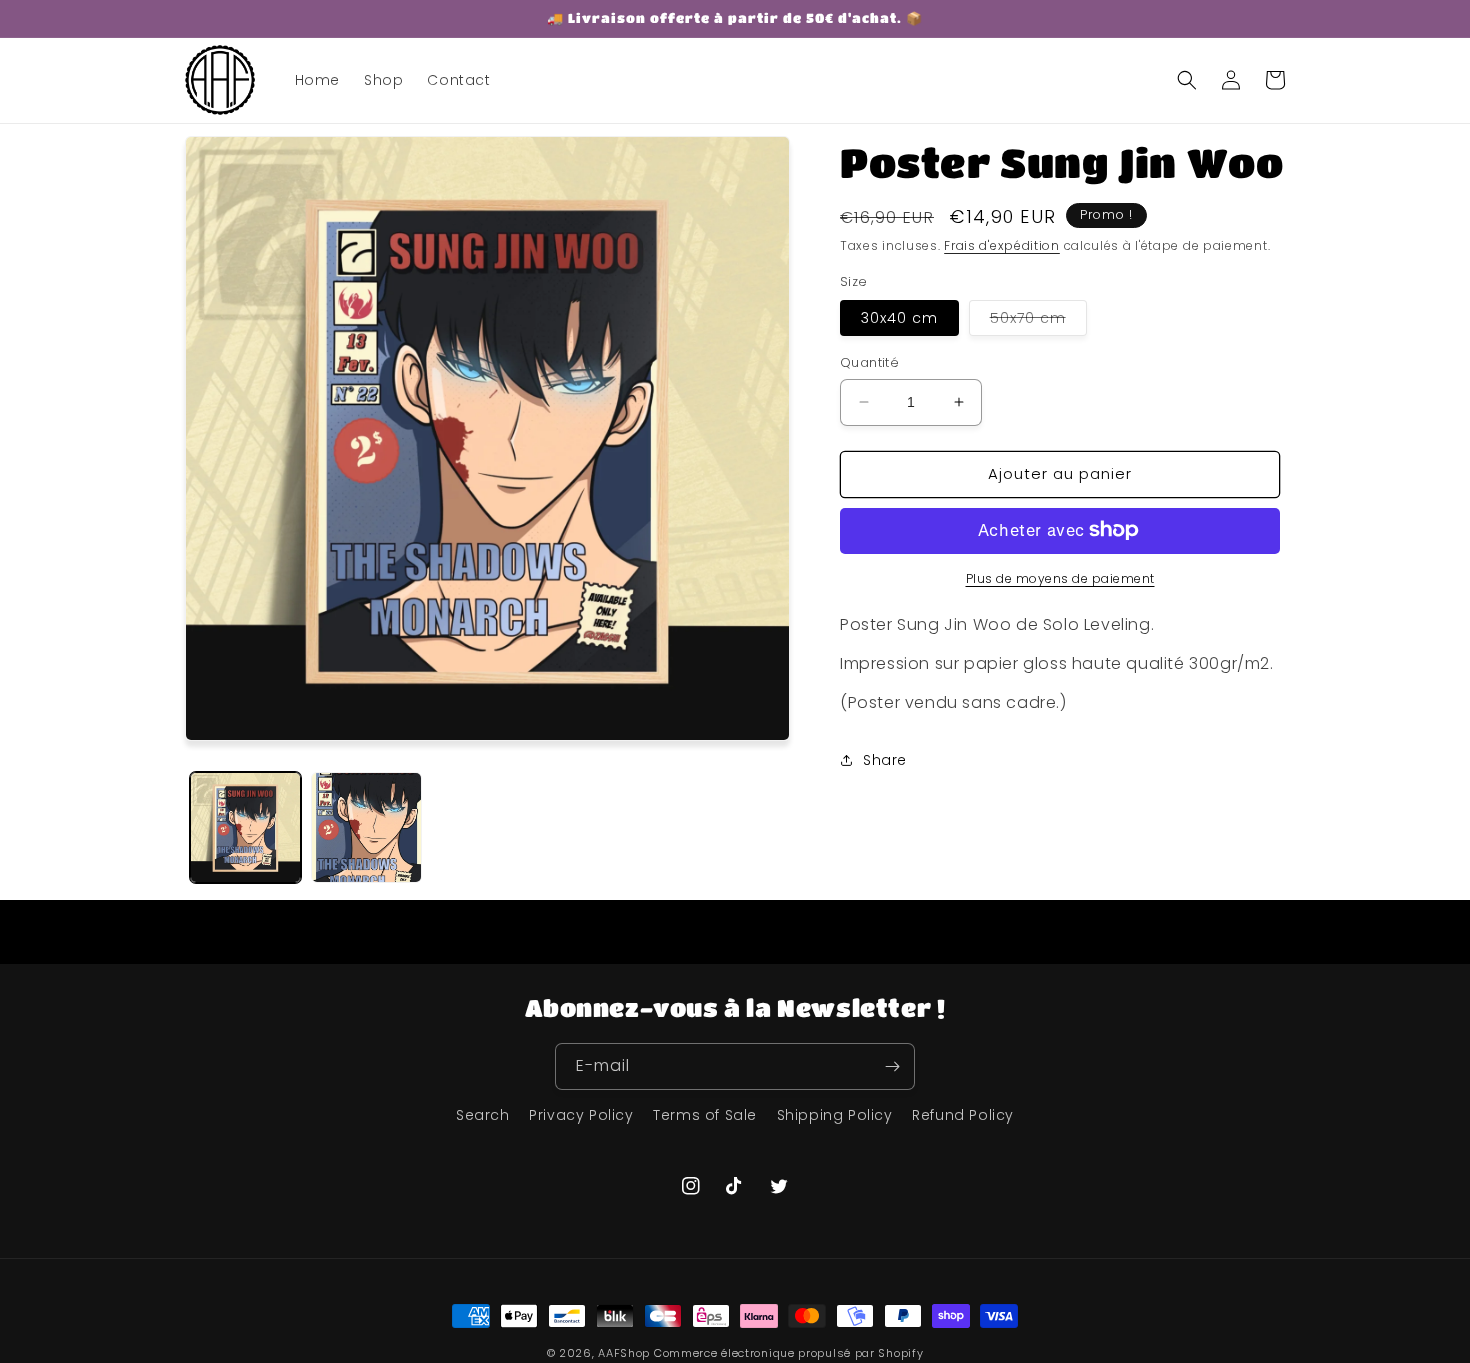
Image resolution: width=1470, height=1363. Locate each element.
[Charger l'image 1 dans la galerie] (245, 827)
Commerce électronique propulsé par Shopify (788, 1353)
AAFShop (624, 1353)
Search (483, 1115)
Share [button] (885, 760)
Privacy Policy (581, 1115)
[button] (1187, 80)
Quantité (869, 362)
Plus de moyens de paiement (1060, 577)
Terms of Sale (705, 1115)
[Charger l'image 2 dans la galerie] (366, 827)
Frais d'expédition (1002, 245)
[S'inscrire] (892, 1066)
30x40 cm (899, 318)
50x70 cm (1038, 321)
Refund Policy (963, 1115)
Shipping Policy (835, 1115)
